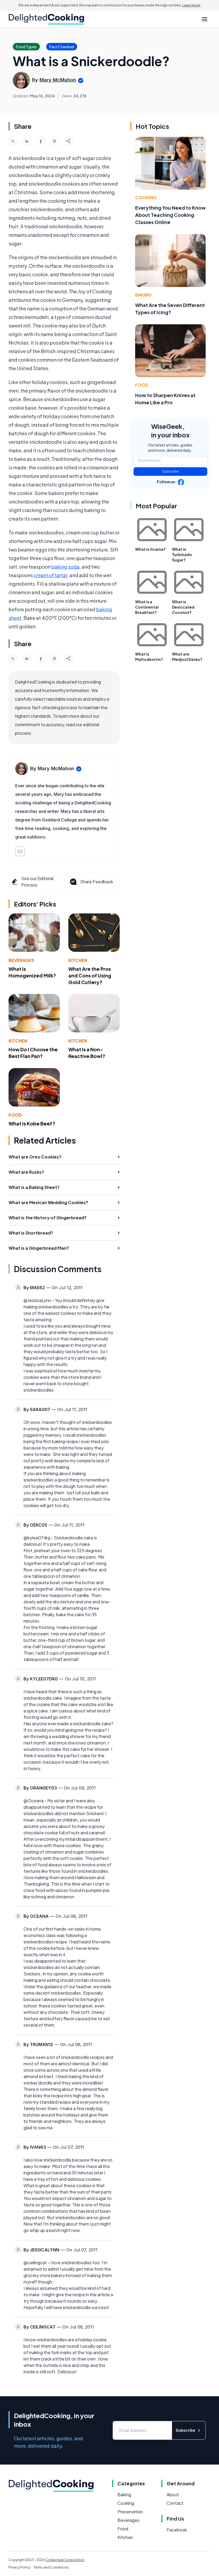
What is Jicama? (150, 549)
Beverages (21, 960)
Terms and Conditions (51, 2567)
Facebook (177, 2530)
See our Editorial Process (37, 882)
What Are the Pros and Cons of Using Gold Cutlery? (90, 975)
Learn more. (192, 5)
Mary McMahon (58, 80)
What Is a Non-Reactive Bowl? (87, 1053)
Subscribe (171, 471)
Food (15, 1115)
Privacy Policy (19, 2567)
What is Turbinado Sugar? (182, 554)
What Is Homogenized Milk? (32, 972)
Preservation (130, 2512)
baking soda (65, 567)
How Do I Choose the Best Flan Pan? (33, 1053)
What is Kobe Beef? (32, 1123)
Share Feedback (97, 882)
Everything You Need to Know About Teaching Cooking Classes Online (170, 215)
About (173, 2495)
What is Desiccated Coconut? (183, 607)
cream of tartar (50, 575)
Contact (175, 2503)
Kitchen (78, 960)
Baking (143, 295)
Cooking (146, 197)
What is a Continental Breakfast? (147, 607)
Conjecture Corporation (65, 2560)
